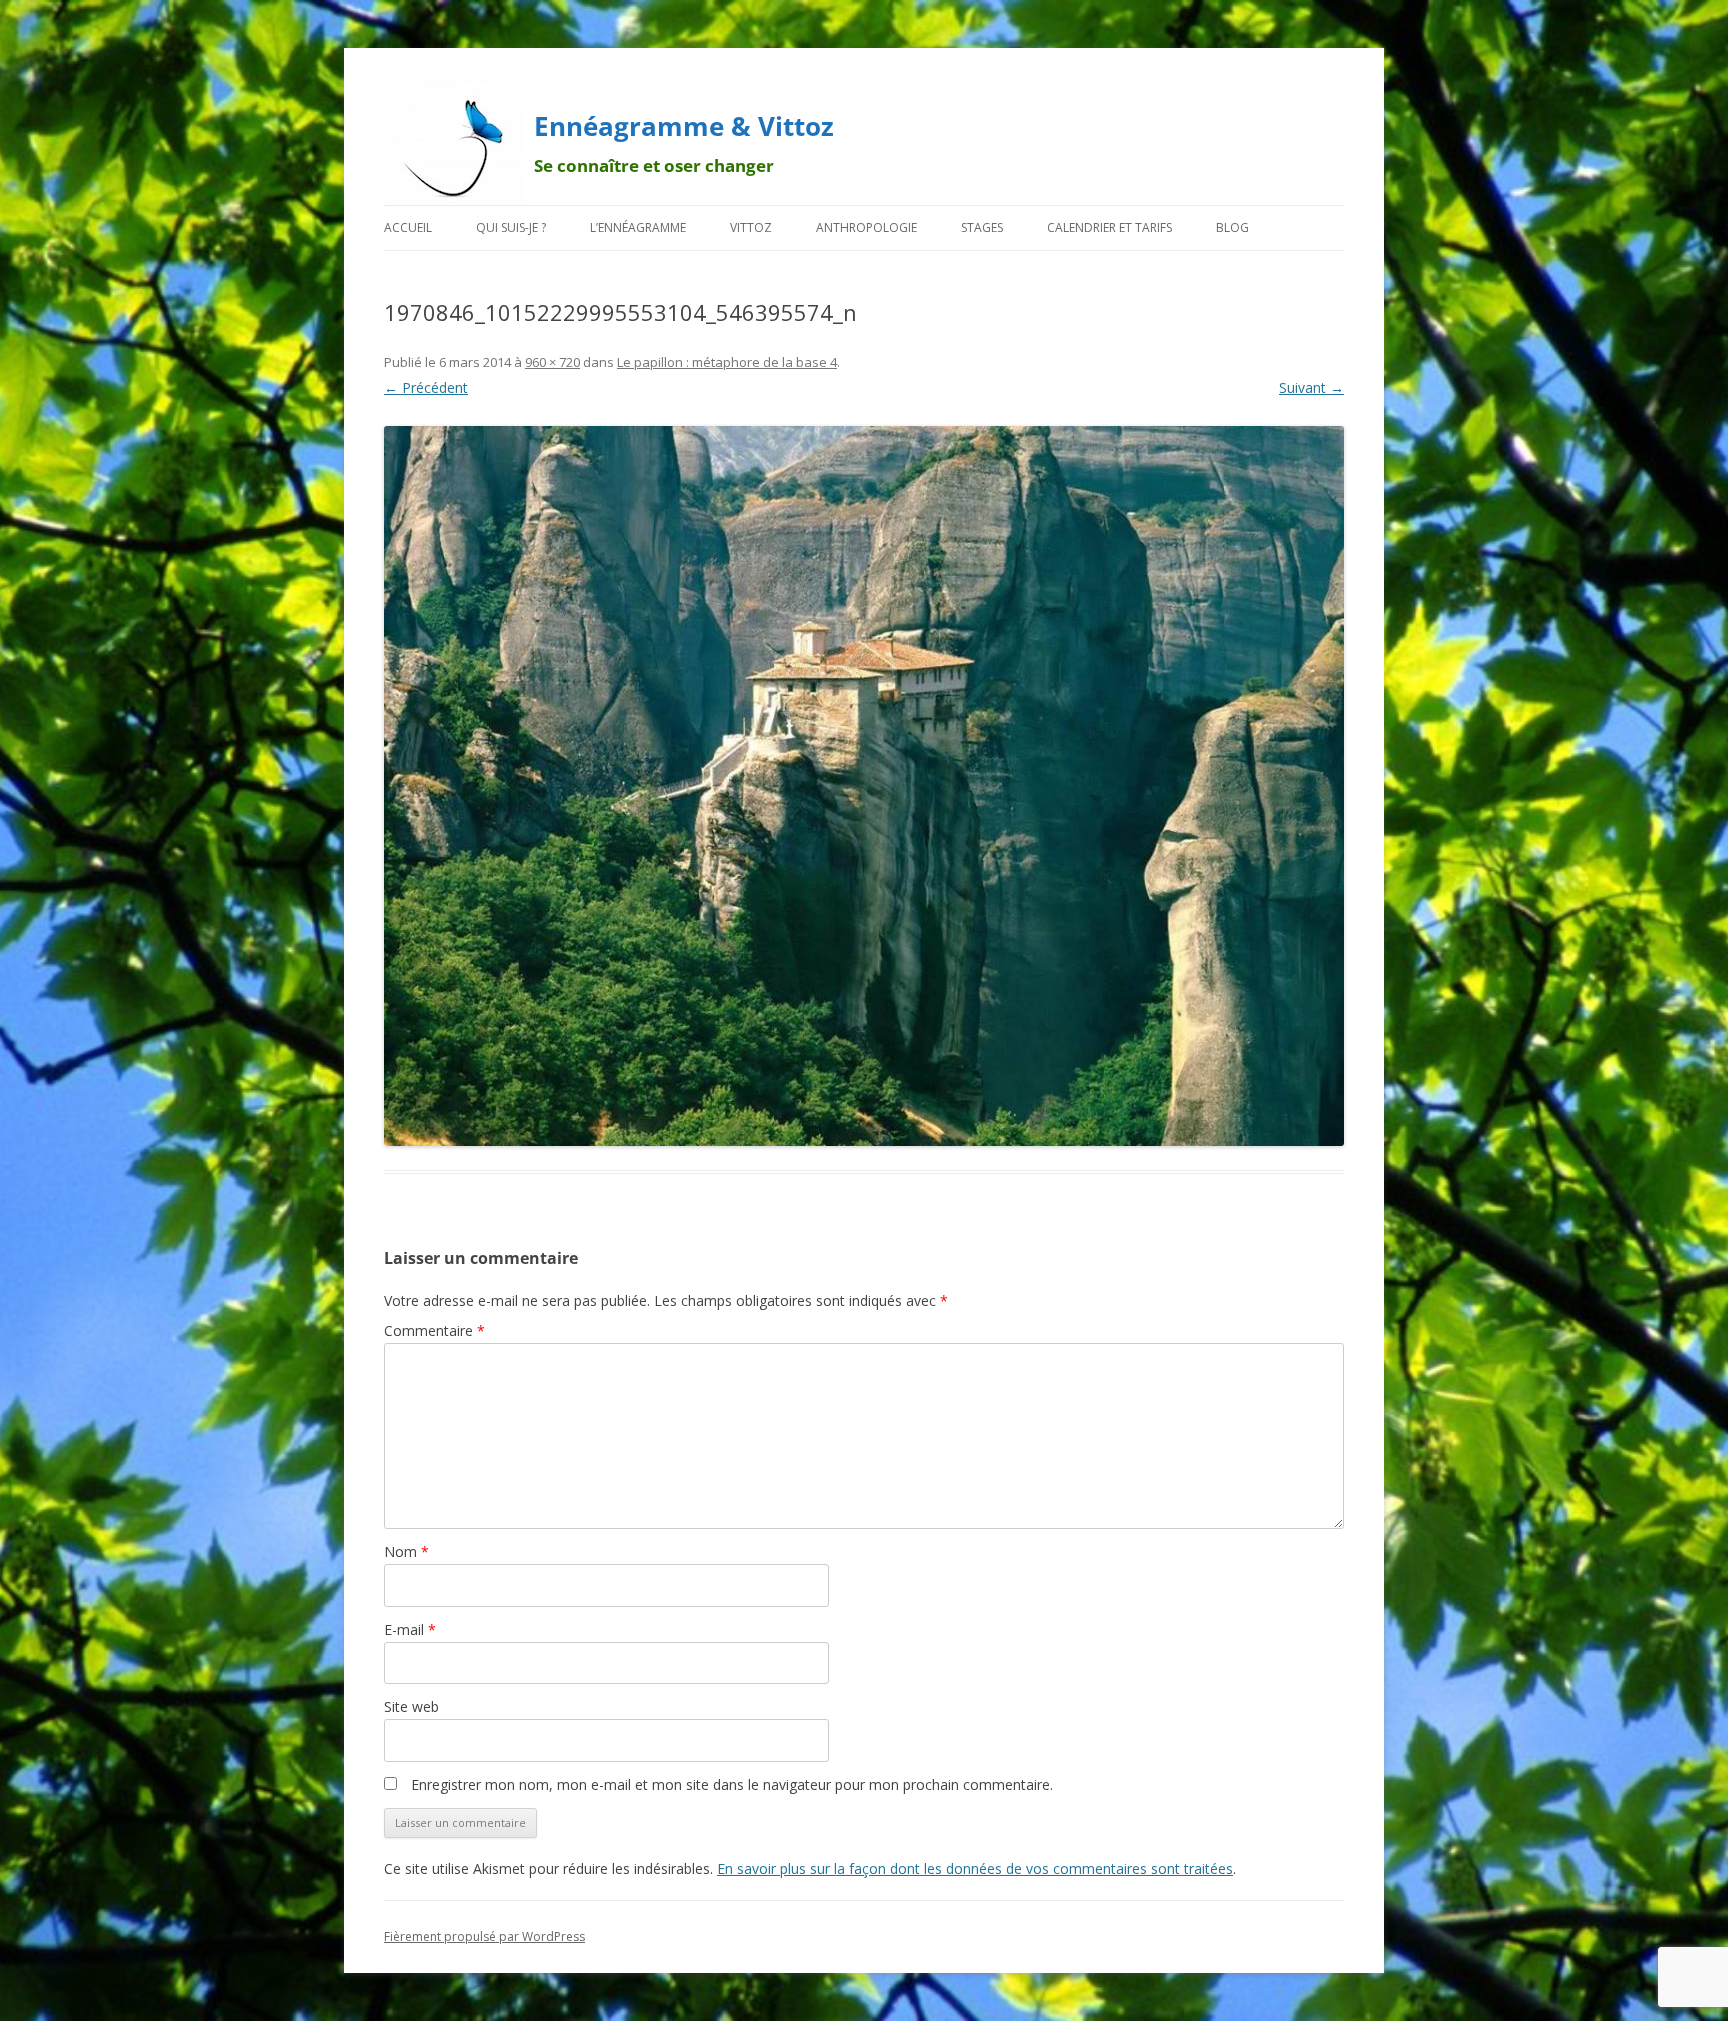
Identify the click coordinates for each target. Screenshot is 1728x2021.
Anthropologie (866, 227)
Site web (411, 1706)
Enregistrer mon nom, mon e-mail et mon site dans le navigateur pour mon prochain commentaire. (732, 1784)
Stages (982, 227)
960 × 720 (552, 362)
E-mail (410, 1629)
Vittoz (751, 227)
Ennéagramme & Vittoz (684, 126)
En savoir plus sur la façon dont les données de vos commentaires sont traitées (975, 1868)
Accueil (408, 227)
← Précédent (426, 387)
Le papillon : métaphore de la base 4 (727, 362)
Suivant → (1311, 387)
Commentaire (434, 1330)
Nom (406, 1551)
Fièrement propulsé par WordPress (484, 1936)
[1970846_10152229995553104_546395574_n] (864, 786)
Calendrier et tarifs (1109, 227)
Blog (1232, 227)
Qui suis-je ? (511, 227)
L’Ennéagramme (638, 227)
